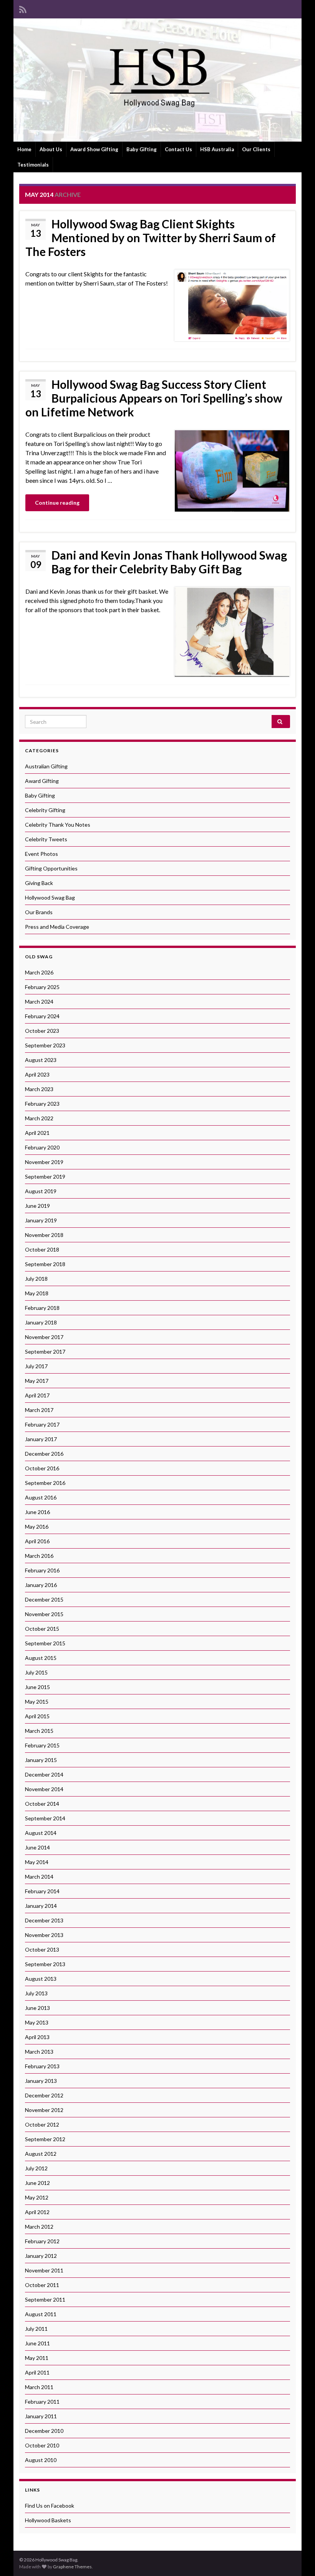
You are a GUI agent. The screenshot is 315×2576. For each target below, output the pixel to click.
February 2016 (42, 1570)
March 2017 (39, 1410)
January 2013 (41, 2081)
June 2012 (37, 2183)
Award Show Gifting (94, 149)
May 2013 (37, 2022)
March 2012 (39, 2227)
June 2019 (37, 1206)
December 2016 (44, 1454)
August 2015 (41, 1658)
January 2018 (41, 1322)
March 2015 (39, 1731)
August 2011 (41, 2314)
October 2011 (42, 2285)
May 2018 (37, 1293)
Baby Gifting (142, 149)
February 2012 (42, 2241)
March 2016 (39, 1556)
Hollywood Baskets (48, 2520)
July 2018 (36, 1279)
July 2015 (36, 1672)
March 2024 (39, 1002)
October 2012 (42, 2124)
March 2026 (39, 972)
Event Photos (41, 854)
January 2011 (41, 2416)
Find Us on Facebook (50, 2506)
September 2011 (45, 2299)
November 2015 (44, 1614)
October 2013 (42, 1949)
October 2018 (42, 1249)
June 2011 (37, 2343)
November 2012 (44, 2110)
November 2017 (44, 1337)
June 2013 (37, 2008)
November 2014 (44, 1789)
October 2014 (42, 1804)
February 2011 (42, 2402)
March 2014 (39, 1877)
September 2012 (45, 2139)
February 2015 (42, 1745)
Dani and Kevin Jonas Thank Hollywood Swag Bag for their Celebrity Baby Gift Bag (169, 562)
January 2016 (41, 1585)
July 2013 (36, 1993)
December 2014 (44, 1774)
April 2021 (37, 1133)
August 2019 (41, 1191)
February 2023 (42, 1104)
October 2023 (42, 1031)
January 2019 (41, 1220)
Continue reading (57, 503)
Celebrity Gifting (45, 810)
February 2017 (42, 1424)
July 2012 (36, 2168)
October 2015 (42, 1629)
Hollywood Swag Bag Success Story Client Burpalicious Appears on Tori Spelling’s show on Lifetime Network (154, 398)
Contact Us (178, 149)
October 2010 (42, 2445)
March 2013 (39, 2052)
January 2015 (41, 1760)
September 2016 (45, 1483)
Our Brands (39, 912)
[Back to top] (298, 2559)
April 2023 (37, 1074)
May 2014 (37, 1862)
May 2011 (37, 2358)
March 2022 (39, 1118)
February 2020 (42, 1147)
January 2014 (41, 1906)
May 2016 (37, 1527)
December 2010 (44, 2431)
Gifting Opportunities (51, 868)
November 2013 (44, 1935)
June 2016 (37, 1512)
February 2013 (42, 2066)
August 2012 (41, 2154)
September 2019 (45, 1177)
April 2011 (37, 2372)
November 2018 (44, 1235)
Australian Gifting (46, 766)
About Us (51, 149)
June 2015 (37, 1687)
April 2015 (37, 1716)
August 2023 (41, 1060)
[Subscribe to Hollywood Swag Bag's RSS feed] (23, 8)
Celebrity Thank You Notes (58, 825)
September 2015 (45, 1643)
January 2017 (41, 1439)
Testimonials (33, 165)
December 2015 (44, 1599)
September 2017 (45, 1352)
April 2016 (37, 1541)
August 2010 (41, 2460)
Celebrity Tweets (46, 839)
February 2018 (42, 1308)
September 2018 (45, 1264)
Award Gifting (42, 781)
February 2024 (42, 1016)
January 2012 (41, 2256)
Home (24, 149)
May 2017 (37, 1381)
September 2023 (45, 1045)
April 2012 (37, 2212)
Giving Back (39, 883)
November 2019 (44, 1162)
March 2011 (39, 2387)
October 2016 (42, 1468)
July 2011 (36, 2329)
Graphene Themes (72, 2567)
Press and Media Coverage (57, 927)
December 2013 (44, 1920)
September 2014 (45, 1818)
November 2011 (44, 2270)
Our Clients (256, 149)
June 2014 (37, 1847)
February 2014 (42, 1891)
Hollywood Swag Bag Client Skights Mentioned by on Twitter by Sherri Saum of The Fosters (151, 238)
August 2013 (41, 1979)
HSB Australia (217, 149)
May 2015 (37, 1702)
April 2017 (37, 1395)
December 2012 (44, 2095)
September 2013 (45, 1964)
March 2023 (39, 1089)
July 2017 (36, 1366)
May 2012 (37, 2197)
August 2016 (41, 1497)
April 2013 (37, 2037)
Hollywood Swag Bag (50, 897)
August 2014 (41, 1833)
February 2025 (42, 987)
